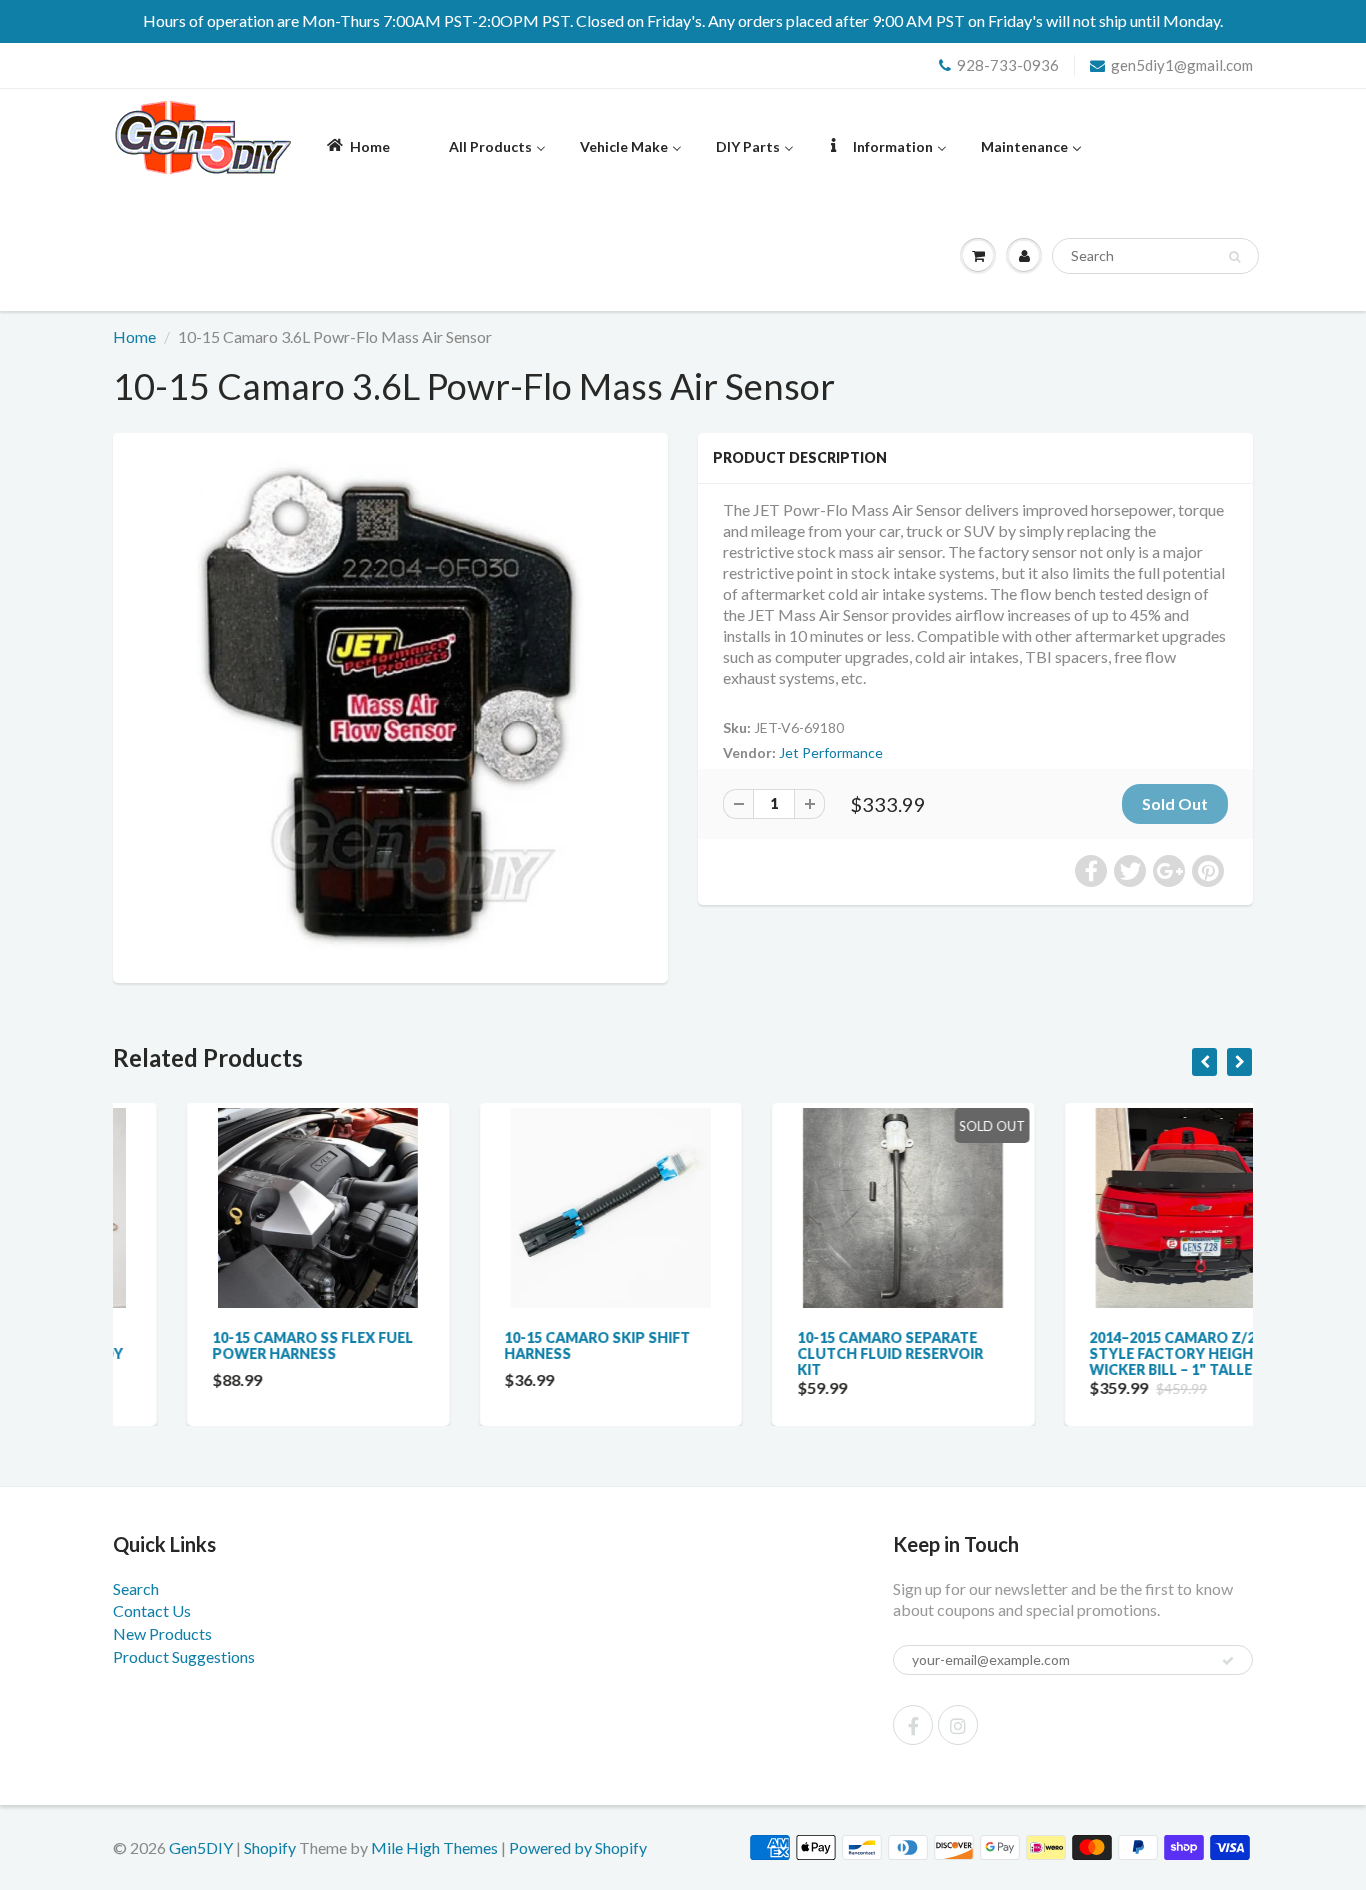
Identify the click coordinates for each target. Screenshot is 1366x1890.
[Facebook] (913, 1725)
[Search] (1234, 257)
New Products (162, 1633)
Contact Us (152, 1610)
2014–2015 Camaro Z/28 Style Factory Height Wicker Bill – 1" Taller (1103, 1353)
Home (134, 336)
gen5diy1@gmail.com (1182, 65)
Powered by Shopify (578, 1847)
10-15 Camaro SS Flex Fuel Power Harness (238, 1345)
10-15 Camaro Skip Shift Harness (524, 1345)
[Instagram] (958, 1725)
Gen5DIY (201, 1847)
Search (136, 1588)
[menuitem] (357, 145)
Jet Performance (831, 752)
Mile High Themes (434, 1847)
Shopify (270, 1847)
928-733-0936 (1008, 65)
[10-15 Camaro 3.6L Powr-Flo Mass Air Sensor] (390, 705)
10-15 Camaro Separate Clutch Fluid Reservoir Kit (816, 1353)
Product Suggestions (184, 1656)
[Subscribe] (1228, 1661)
